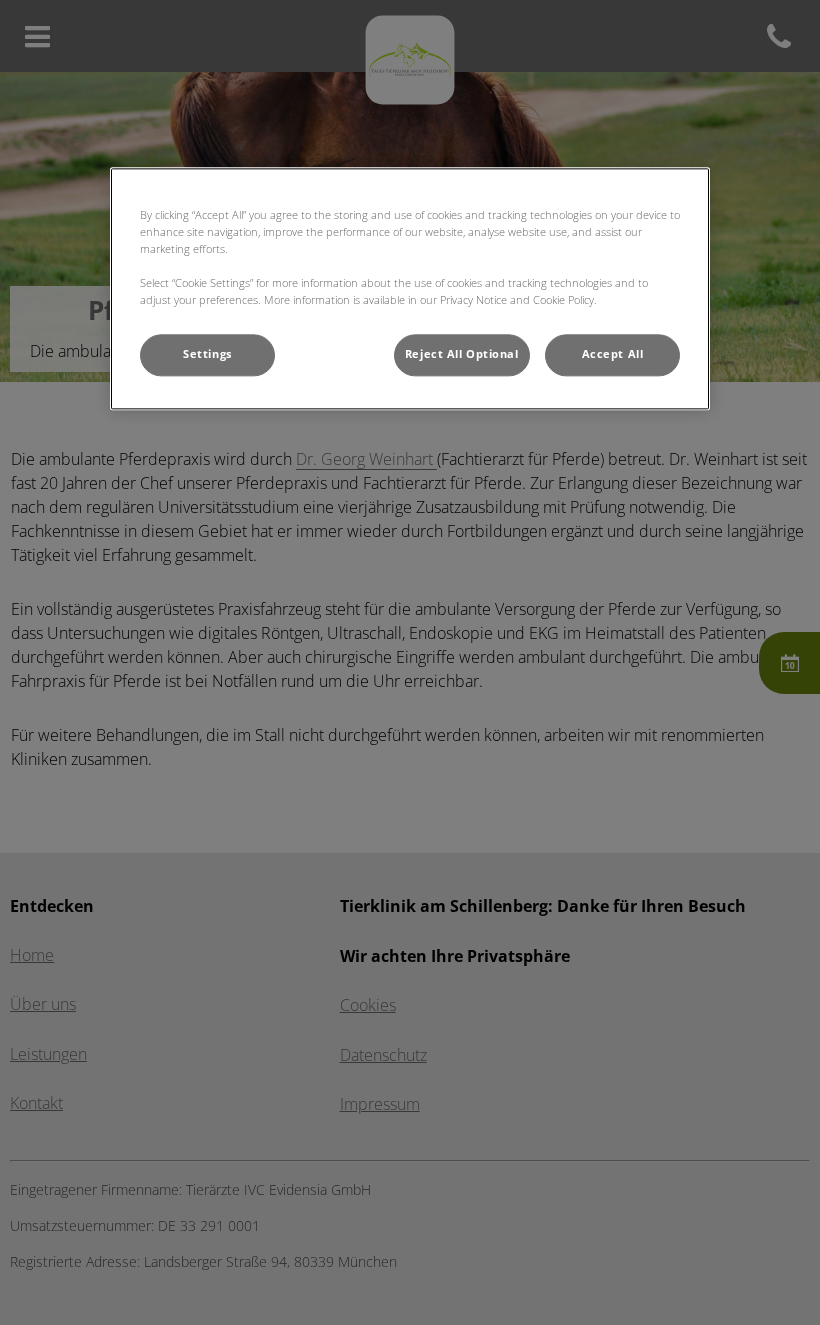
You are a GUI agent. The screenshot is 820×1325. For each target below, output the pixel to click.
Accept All (613, 354)
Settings (207, 354)
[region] (410, 288)
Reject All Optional (462, 354)
